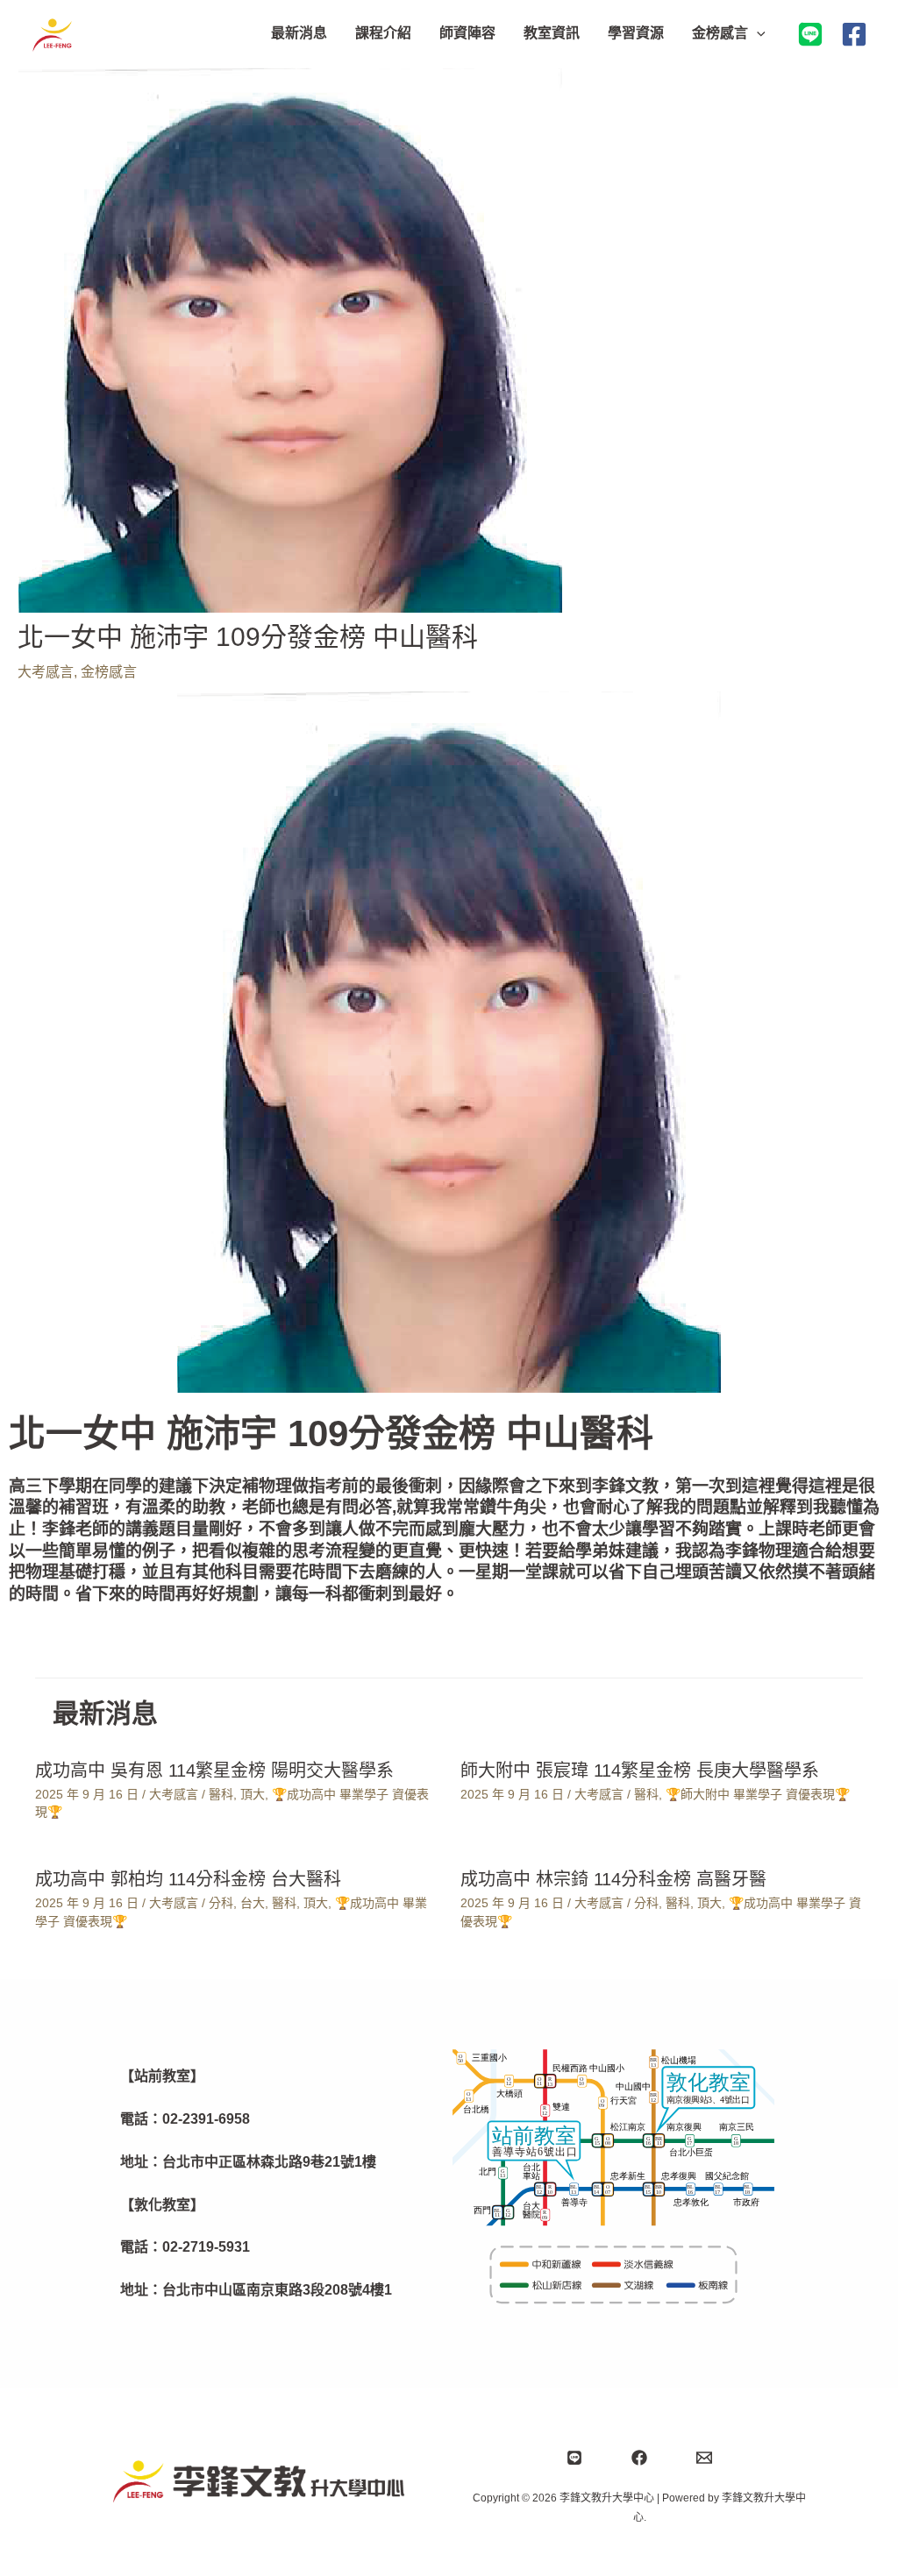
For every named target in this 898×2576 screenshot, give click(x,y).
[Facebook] (854, 34)
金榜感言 (109, 672)
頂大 (253, 1794)
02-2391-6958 (206, 2119)
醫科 (221, 1794)
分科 (221, 1903)
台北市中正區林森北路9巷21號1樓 (269, 2162)
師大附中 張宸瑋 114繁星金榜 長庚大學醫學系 (640, 1771)
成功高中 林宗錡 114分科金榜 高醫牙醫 (613, 1879)
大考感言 (46, 672)
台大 (253, 1903)
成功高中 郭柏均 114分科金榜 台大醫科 (188, 1879)
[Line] (574, 2458)
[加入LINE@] (810, 34)
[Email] (704, 2458)
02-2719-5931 (206, 2247)
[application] (757, 33)
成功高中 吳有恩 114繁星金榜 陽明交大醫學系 (214, 1771)
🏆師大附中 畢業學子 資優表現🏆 (758, 1794)
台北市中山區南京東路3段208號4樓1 (277, 2290)
